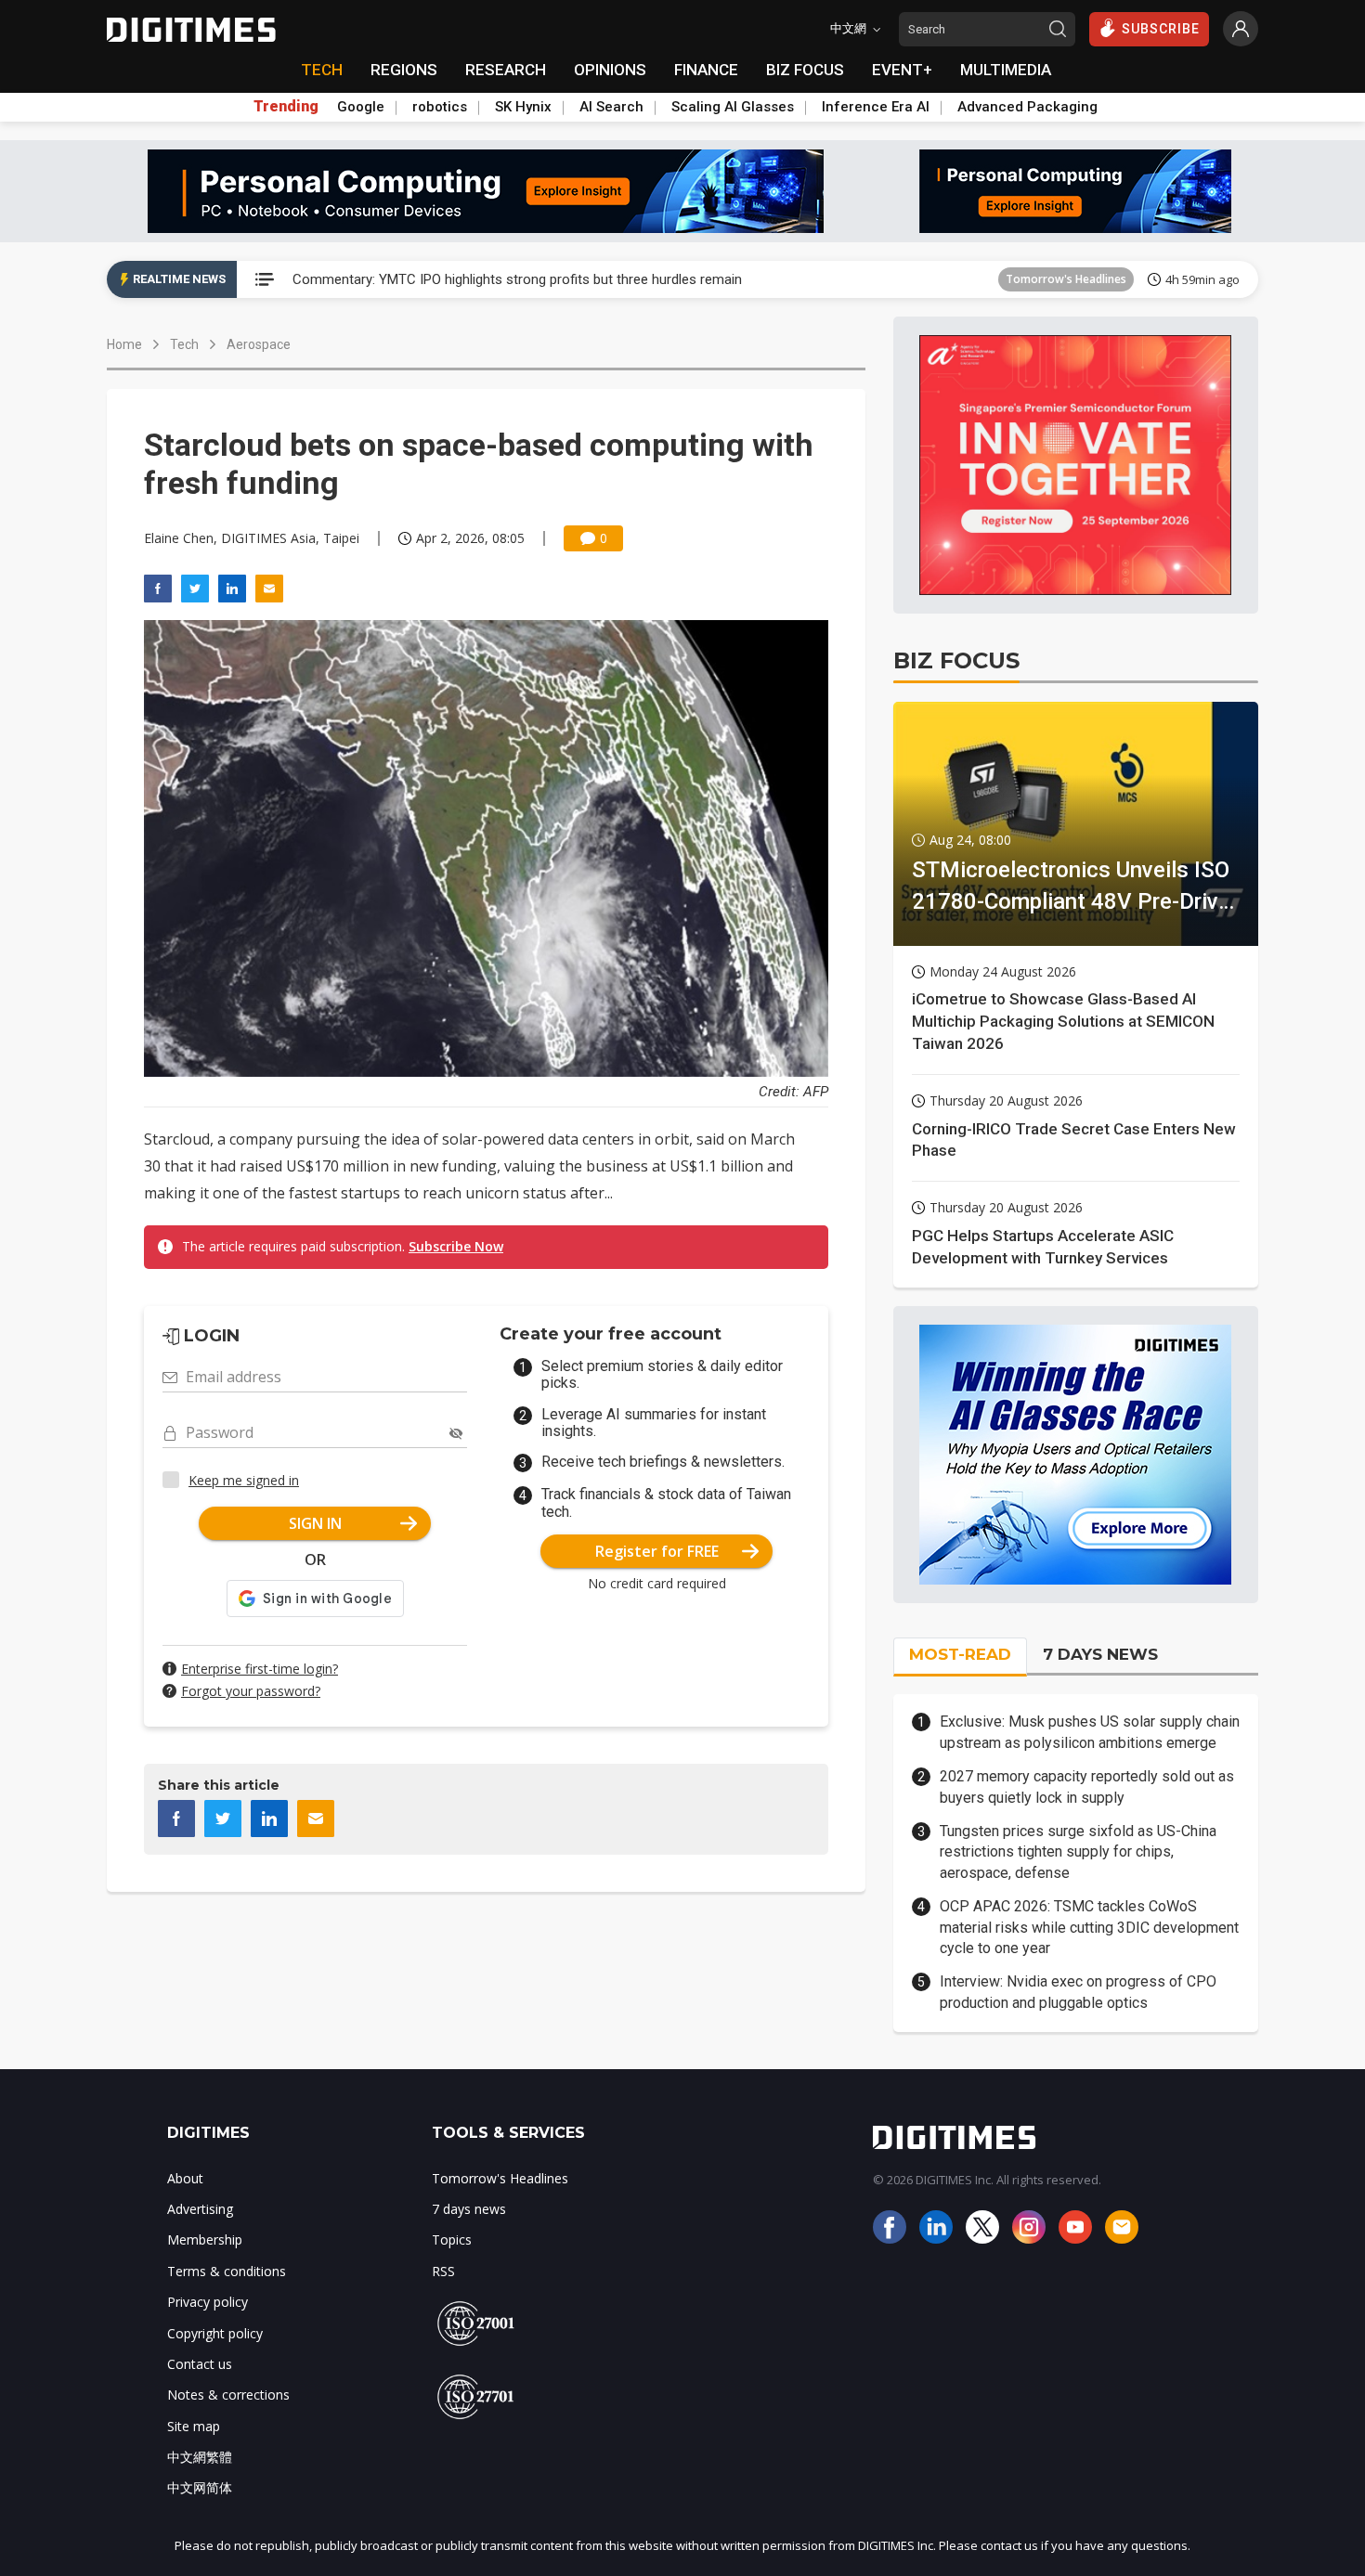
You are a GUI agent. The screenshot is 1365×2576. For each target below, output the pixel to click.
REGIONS (404, 70)
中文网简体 (200, 2487)
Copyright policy (215, 2333)
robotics (440, 107)
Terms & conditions (227, 2271)
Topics (452, 2239)
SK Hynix (523, 107)
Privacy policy (208, 2302)
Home (124, 344)
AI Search (611, 107)
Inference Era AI (876, 107)
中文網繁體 (200, 2457)
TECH (322, 70)
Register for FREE (657, 1551)
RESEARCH (506, 70)
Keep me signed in (244, 1480)
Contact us (200, 2364)
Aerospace (259, 344)
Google (361, 107)
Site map (194, 2426)
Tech (184, 344)
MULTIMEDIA (1006, 70)
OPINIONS (610, 70)
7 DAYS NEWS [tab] (1100, 1654)
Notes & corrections (228, 2395)
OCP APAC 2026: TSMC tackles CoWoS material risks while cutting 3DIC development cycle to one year (1089, 1927)
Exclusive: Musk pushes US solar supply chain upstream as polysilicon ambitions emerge (1090, 1732)
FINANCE (706, 70)
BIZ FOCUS (805, 70)
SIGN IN (315, 1523)
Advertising (200, 2209)
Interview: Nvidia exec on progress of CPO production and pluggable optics (1078, 1992)
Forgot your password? (251, 1691)
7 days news (469, 2209)
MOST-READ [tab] (960, 1654)
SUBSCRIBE (1161, 29)
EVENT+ (902, 70)
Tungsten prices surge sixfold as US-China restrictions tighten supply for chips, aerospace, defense (1078, 1852)
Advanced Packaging (1027, 107)
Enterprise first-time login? (260, 1669)
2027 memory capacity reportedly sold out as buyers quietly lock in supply (1087, 1786)
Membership (205, 2239)
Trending (286, 107)
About (185, 2178)
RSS (443, 2271)
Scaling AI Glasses (733, 107)
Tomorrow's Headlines (1066, 279)
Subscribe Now (456, 1246)
